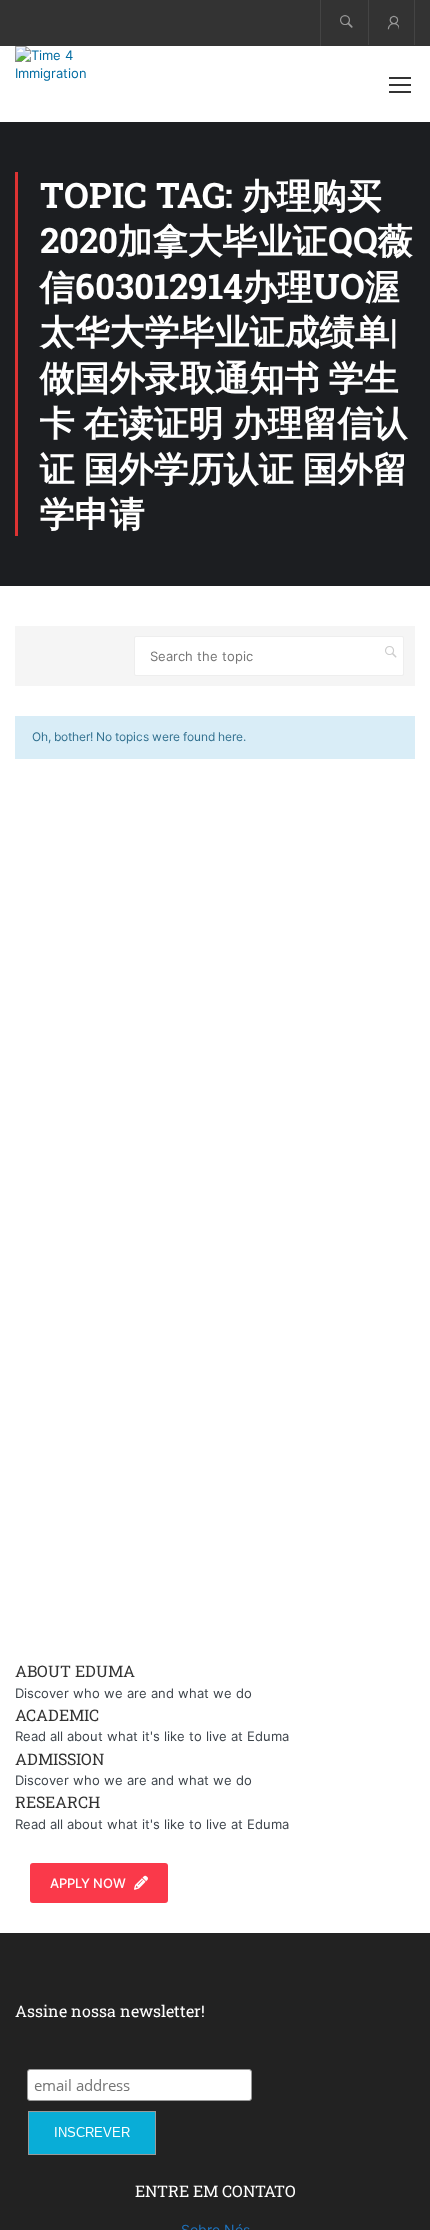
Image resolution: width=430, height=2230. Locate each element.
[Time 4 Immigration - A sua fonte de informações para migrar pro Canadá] (80, 64)
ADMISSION (59, 1758)
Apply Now (88, 1883)
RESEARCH (57, 1801)
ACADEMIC (57, 1714)
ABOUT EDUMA (75, 1670)
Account (391, 22)
